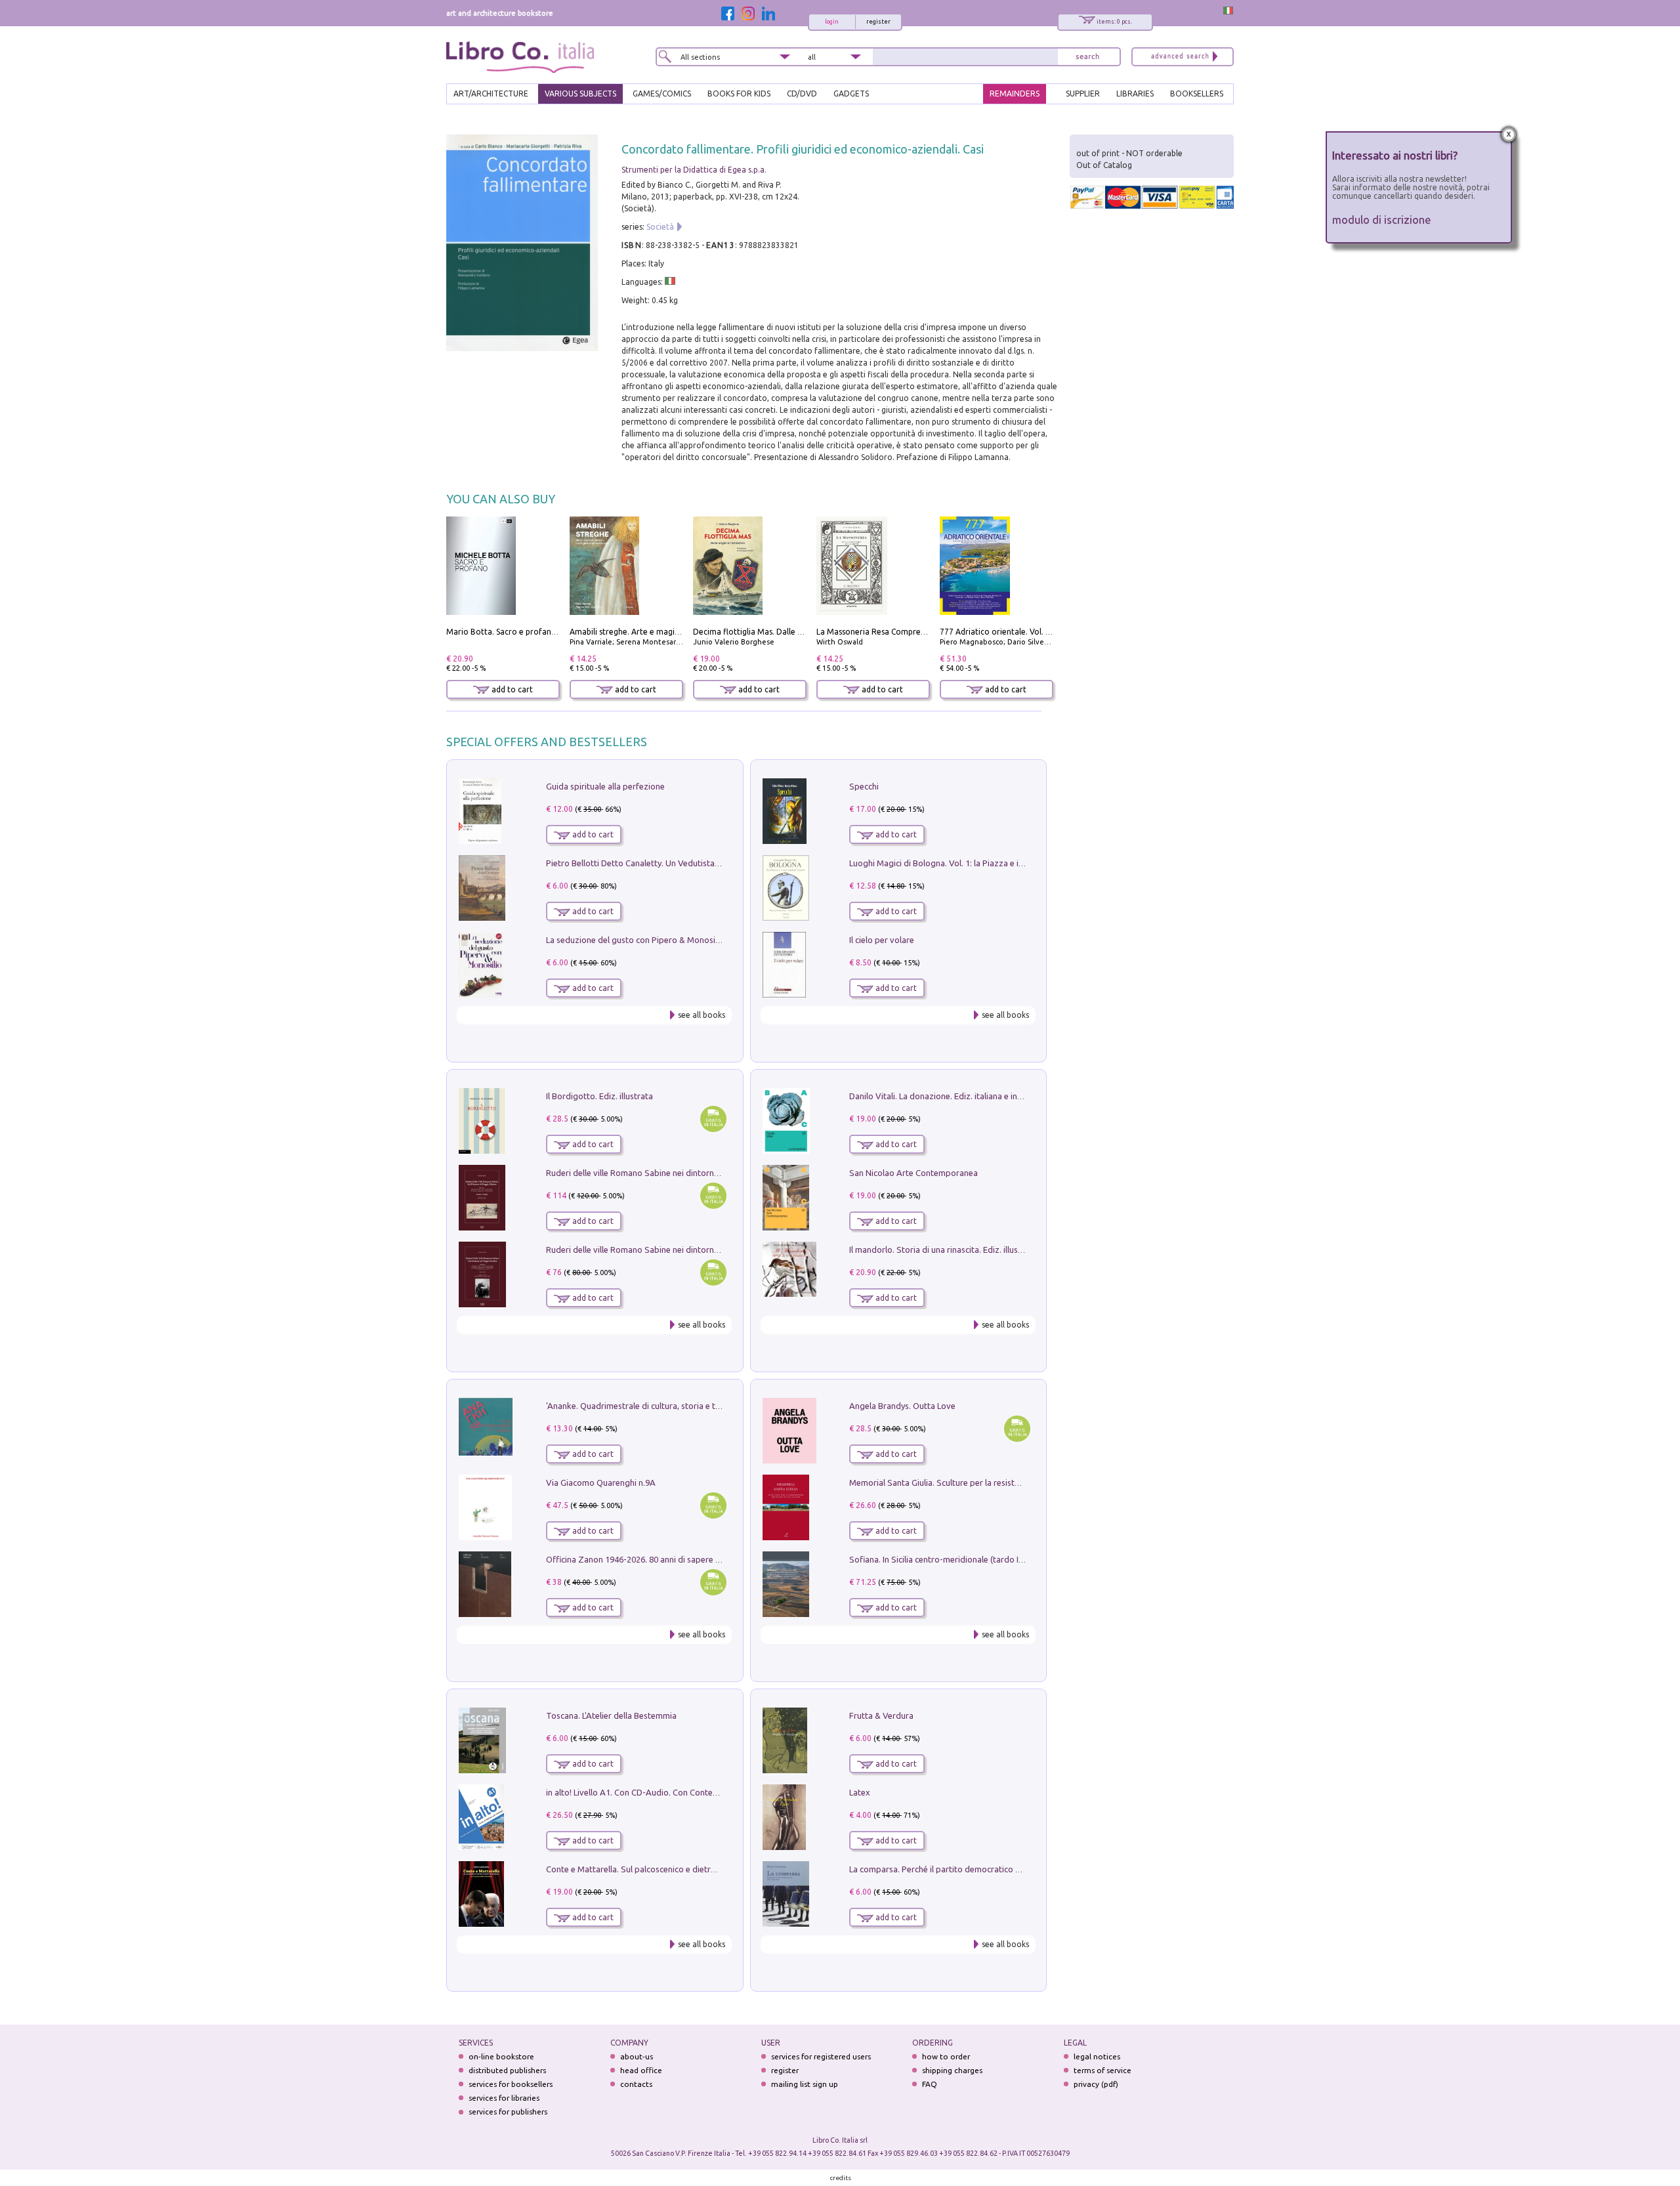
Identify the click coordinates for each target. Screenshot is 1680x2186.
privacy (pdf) (1096, 2084)
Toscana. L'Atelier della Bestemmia (611, 1715)
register (878, 22)
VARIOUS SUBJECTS (580, 94)
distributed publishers (507, 2070)
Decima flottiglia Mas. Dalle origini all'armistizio (782, 632)
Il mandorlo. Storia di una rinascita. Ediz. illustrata (943, 1250)
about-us (637, 2056)
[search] (1087, 57)
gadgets (851, 94)
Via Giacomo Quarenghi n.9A (601, 1482)
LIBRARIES (1135, 94)
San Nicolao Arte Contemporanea (913, 1173)
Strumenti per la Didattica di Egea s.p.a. (694, 170)
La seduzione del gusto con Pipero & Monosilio (635, 940)
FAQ (930, 2084)
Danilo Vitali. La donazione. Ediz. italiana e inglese (943, 1096)
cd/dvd (802, 94)
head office (641, 2070)
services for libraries (504, 2098)
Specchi (864, 786)
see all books (702, 1015)
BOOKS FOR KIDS (739, 94)
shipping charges (952, 2070)
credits (841, 2178)
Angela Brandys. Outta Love (902, 1406)
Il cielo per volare (882, 940)
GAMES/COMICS (662, 94)
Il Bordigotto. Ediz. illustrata (599, 1096)
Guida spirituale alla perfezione (605, 786)
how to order (946, 2056)
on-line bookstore (501, 2056)
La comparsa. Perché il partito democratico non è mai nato (960, 1869)
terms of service (1102, 2070)
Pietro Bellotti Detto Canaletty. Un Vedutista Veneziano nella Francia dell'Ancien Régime (713, 863)
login (832, 22)
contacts (636, 2084)
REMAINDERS (1015, 94)
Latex (860, 1792)
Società (660, 227)
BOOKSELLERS (1197, 94)
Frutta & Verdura (881, 1715)
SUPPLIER (1083, 94)
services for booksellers (511, 2084)
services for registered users (821, 2056)
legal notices (1097, 2056)
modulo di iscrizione (1382, 220)
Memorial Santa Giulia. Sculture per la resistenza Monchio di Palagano (982, 1482)
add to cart (511, 689)
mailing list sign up (805, 2084)
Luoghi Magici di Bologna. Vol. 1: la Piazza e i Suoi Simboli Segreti (974, 863)
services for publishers (508, 2112)
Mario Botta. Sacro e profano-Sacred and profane (539, 632)
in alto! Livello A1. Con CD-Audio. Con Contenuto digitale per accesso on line (691, 1792)
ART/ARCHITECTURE (491, 94)
